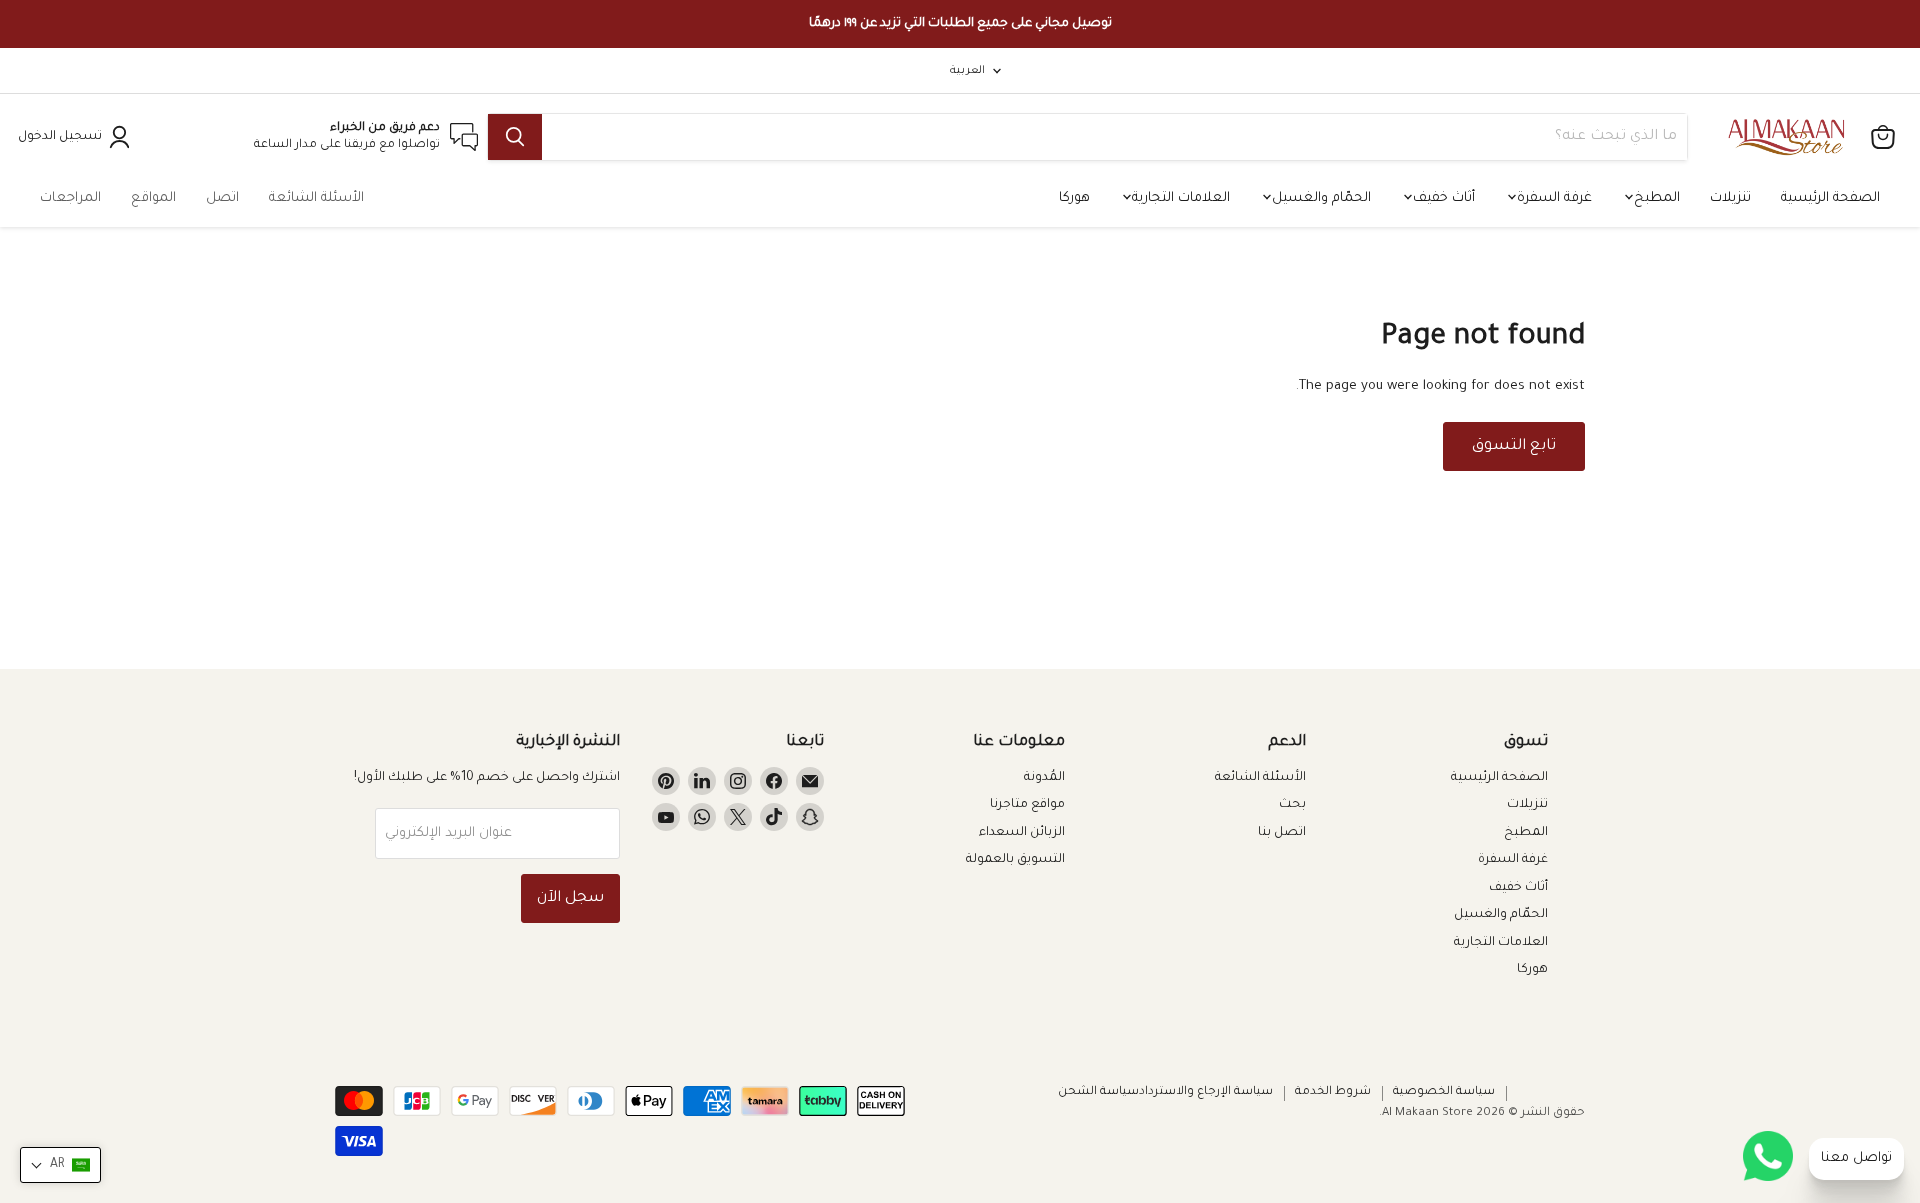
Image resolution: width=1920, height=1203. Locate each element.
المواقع (153, 198)
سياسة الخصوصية (1444, 1092)
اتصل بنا (1282, 833)
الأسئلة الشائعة (316, 198)
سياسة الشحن (1098, 1092)
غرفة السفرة (1552, 198)
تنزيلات (1730, 198)
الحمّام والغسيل (1319, 198)
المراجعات (70, 198)
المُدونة (1044, 778)
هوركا (1074, 198)
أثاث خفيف (1442, 198)
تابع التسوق (1514, 446)
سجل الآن (570, 898)
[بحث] (515, 137)
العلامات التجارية (1179, 198)
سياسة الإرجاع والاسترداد (1206, 1092)
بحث (1292, 805)
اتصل (222, 198)
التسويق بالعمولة (1015, 860)
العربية (967, 71)
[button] (60, 1165)
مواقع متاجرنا (1027, 805)
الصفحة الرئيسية (1830, 198)
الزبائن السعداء (1022, 833)
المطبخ (1655, 198)
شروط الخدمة (1333, 1092)
